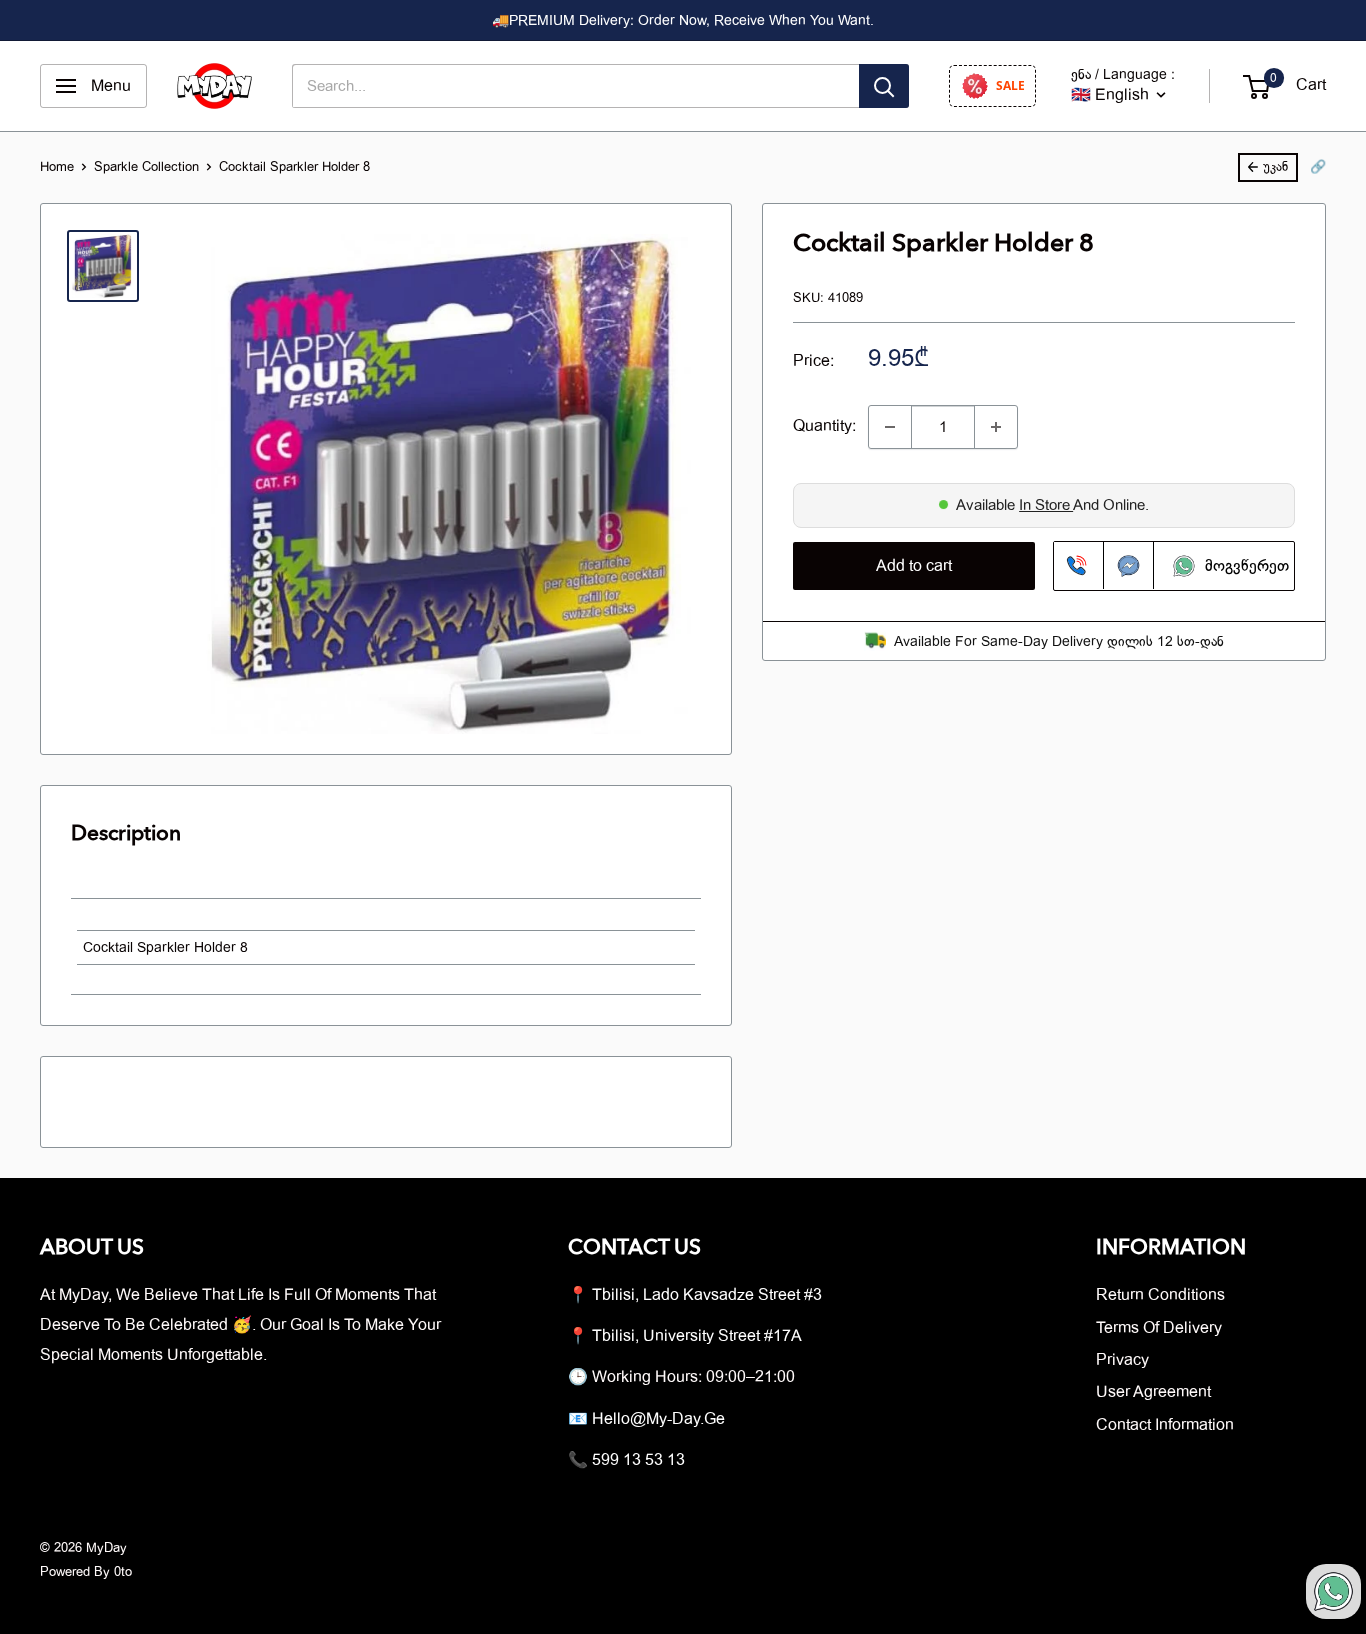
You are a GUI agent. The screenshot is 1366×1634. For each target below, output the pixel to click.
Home (57, 166)
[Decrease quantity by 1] (890, 427)
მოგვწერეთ (1239, 565)
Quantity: (824, 426)
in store (1046, 505)
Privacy (1122, 1360)
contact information (1165, 1425)
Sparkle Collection (146, 166)
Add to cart (914, 565)
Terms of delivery (1159, 1328)
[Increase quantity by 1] (996, 427)
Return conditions (1160, 1295)
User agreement (1153, 1392)
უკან (1275, 166)
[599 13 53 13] (1079, 565)
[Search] (884, 86)
